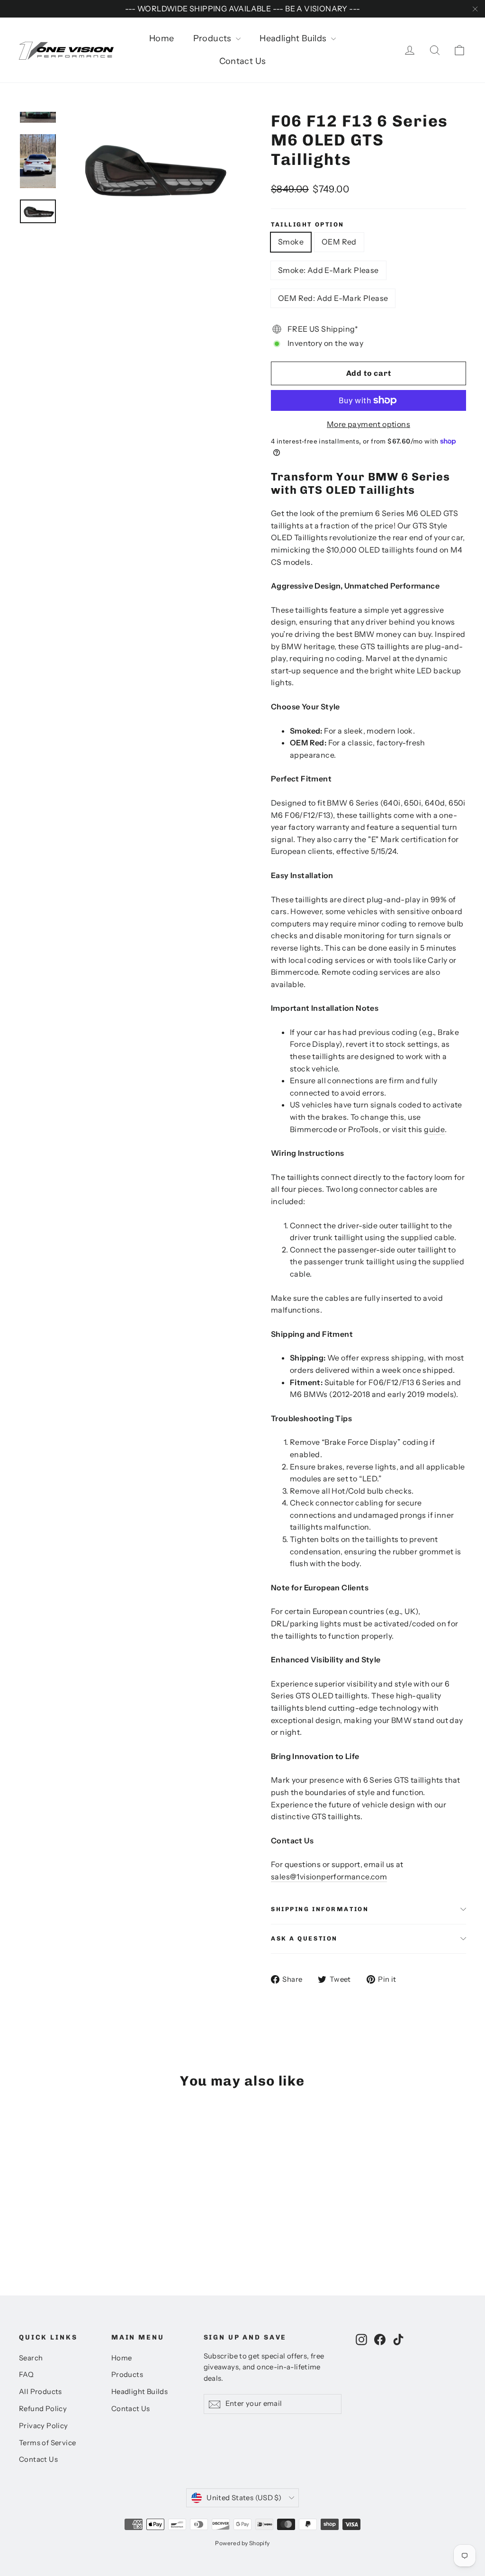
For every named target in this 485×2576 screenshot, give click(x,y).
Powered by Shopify (242, 2543)
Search (31, 2358)
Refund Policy (43, 2409)
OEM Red (339, 242)
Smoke (291, 242)
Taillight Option (308, 224)
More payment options (368, 424)
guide (434, 1129)
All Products (40, 2392)
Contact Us (243, 61)
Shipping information (320, 1909)
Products (214, 38)
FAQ (26, 2375)
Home (162, 38)
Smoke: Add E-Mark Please (328, 270)
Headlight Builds (294, 38)
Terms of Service (47, 2443)
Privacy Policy (44, 2426)
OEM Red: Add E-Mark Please (333, 298)
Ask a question (304, 1938)
